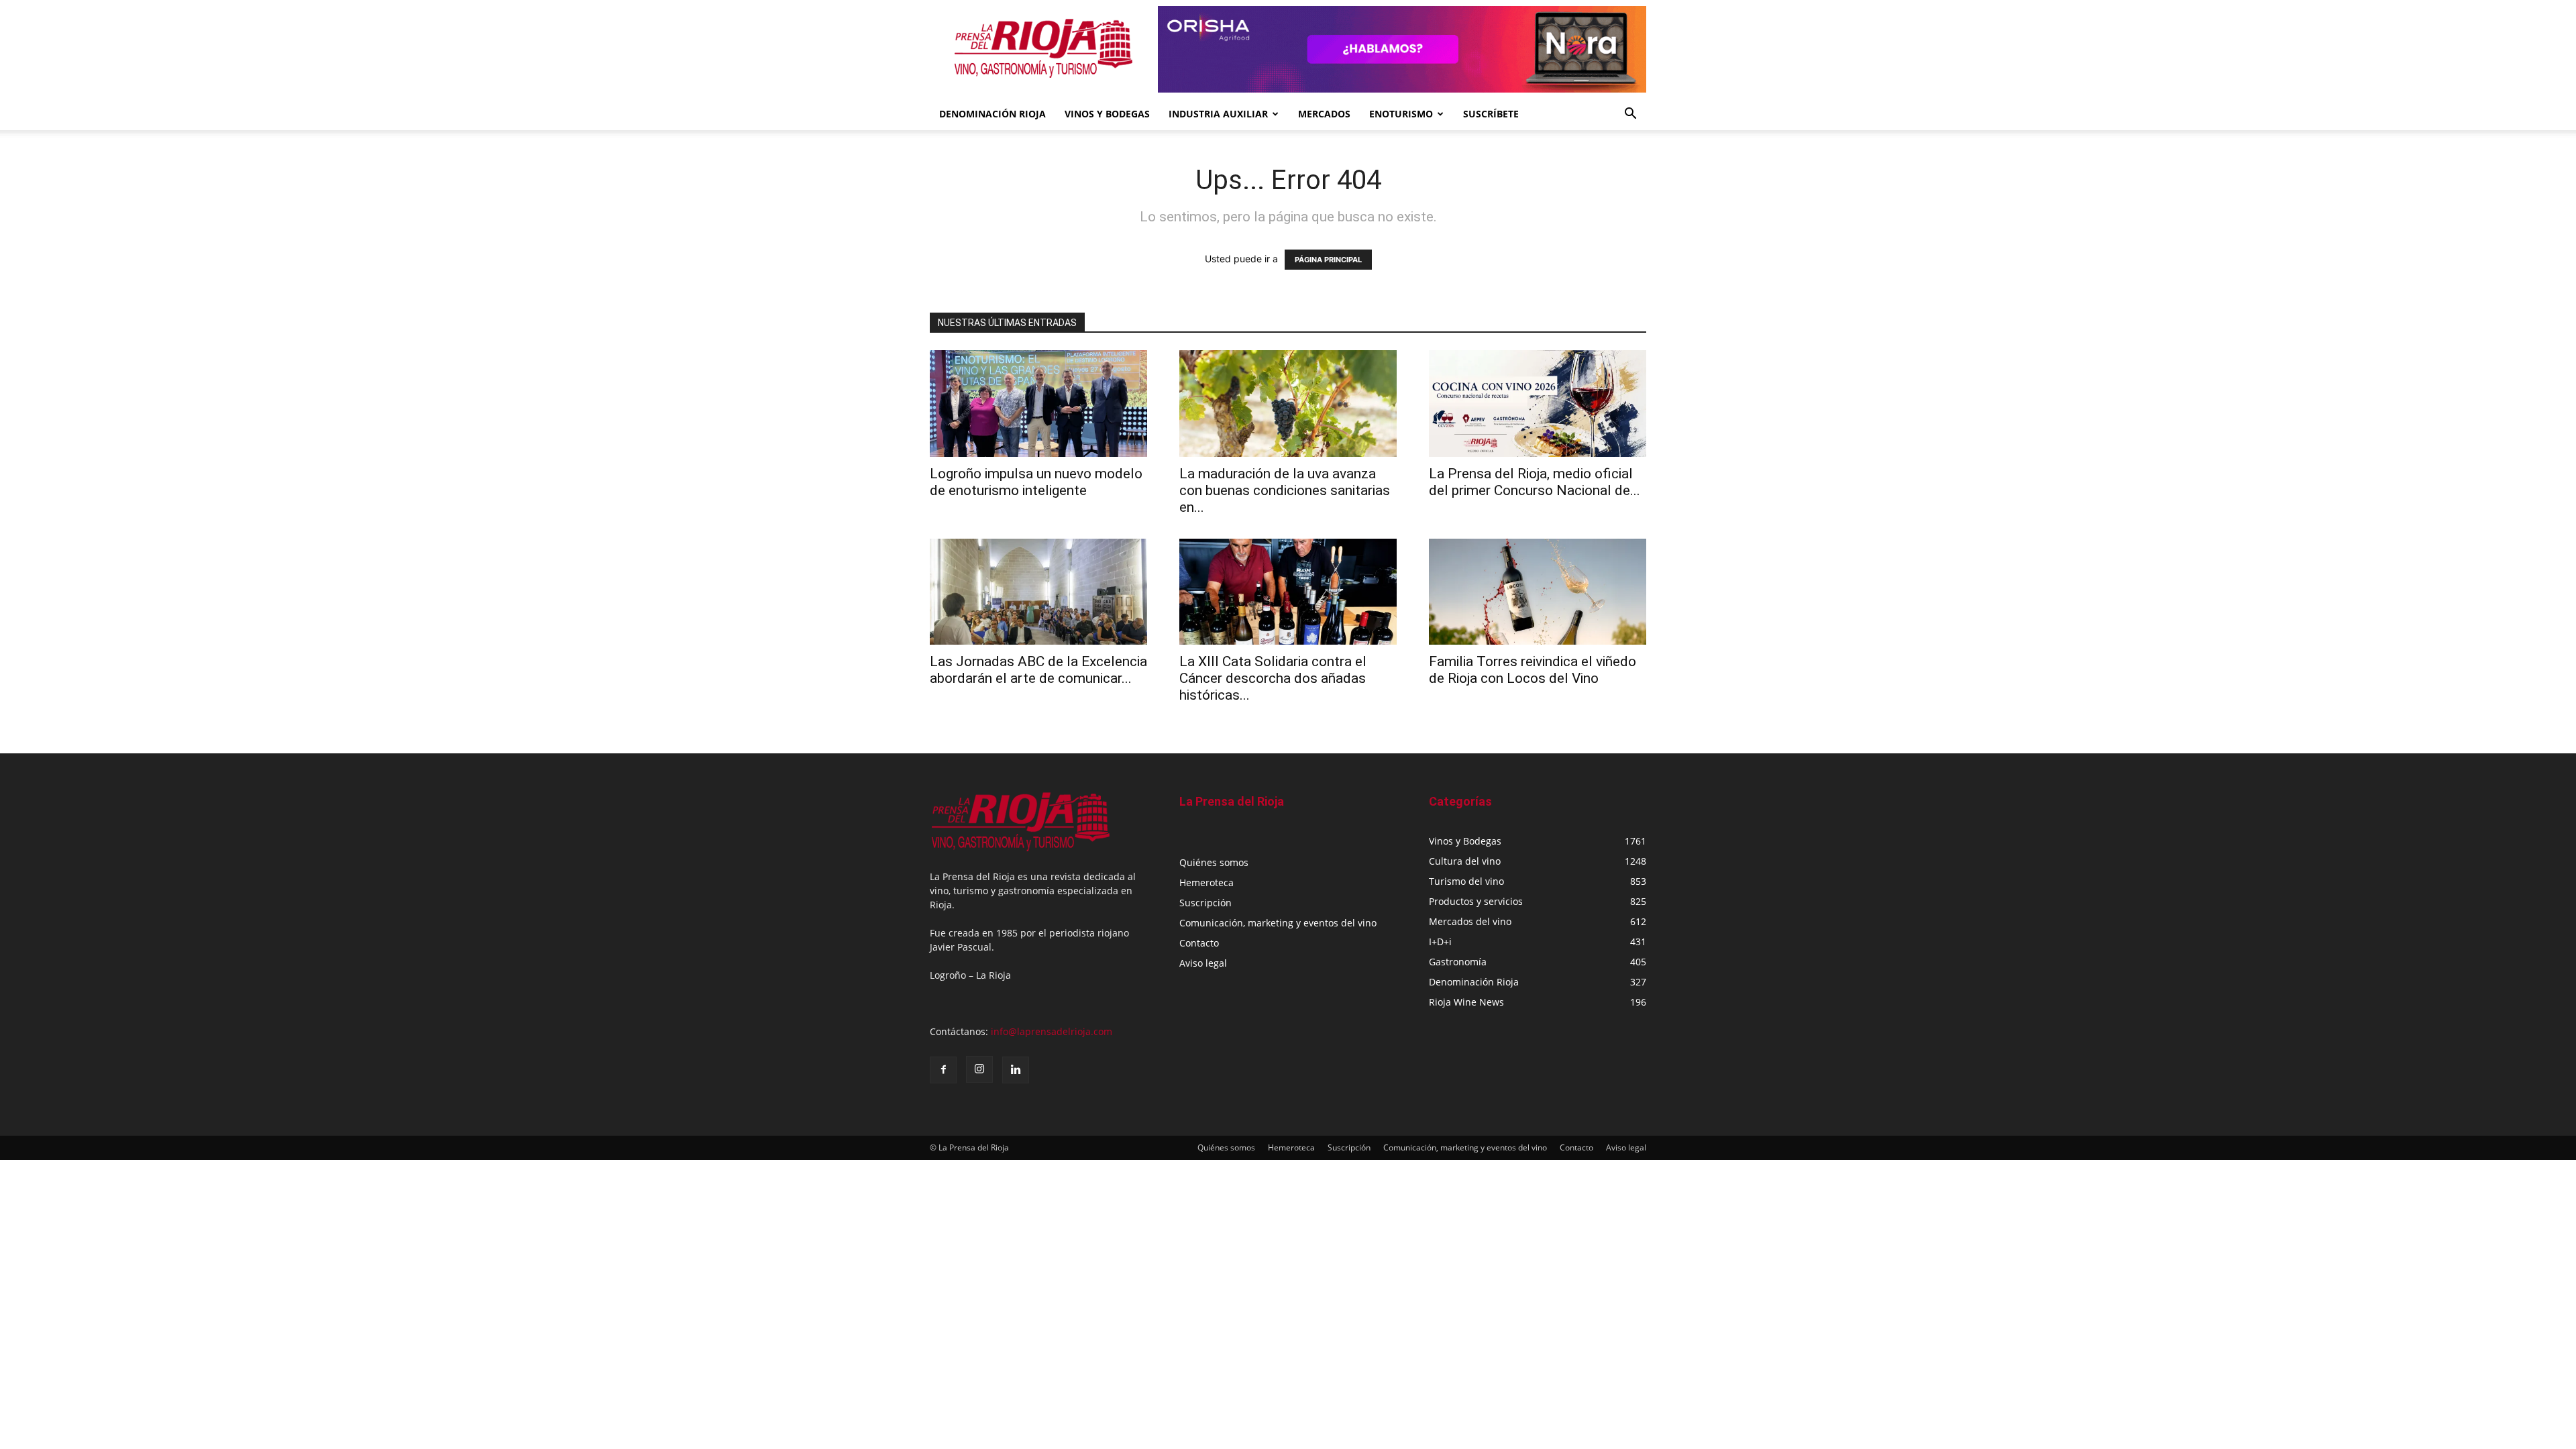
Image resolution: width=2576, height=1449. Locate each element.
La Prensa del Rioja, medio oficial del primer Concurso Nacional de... (1535, 482)
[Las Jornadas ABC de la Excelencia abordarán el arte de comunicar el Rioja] (1038, 592)
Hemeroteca (1206, 882)
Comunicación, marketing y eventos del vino (1278, 923)
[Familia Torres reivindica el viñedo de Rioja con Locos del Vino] (1538, 592)
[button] (1630, 115)
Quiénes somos (1214, 862)
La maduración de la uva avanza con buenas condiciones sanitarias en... (1285, 490)
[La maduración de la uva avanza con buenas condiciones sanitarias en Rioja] (1288, 404)
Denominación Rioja (992, 114)
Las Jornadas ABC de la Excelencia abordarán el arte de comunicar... (1038, 670)
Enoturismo (1401, 114)
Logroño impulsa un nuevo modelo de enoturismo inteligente (1036, 482)
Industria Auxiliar (1218, 114)
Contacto (1199, 943)
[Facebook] (943, 1070)
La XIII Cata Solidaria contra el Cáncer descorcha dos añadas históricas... (1273, 678)
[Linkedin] (1016, 1070)
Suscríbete (1491, 114)
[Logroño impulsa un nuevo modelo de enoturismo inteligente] (1038, 404)
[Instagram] (979, 1069)
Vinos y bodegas (1107, 114)
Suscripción (1205, 903)
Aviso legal (1203, 963)
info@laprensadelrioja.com (1052, 1031)
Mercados (1324, 114)
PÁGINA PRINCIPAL (1328, 260)
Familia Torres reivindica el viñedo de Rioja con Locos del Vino (1533, 670)
